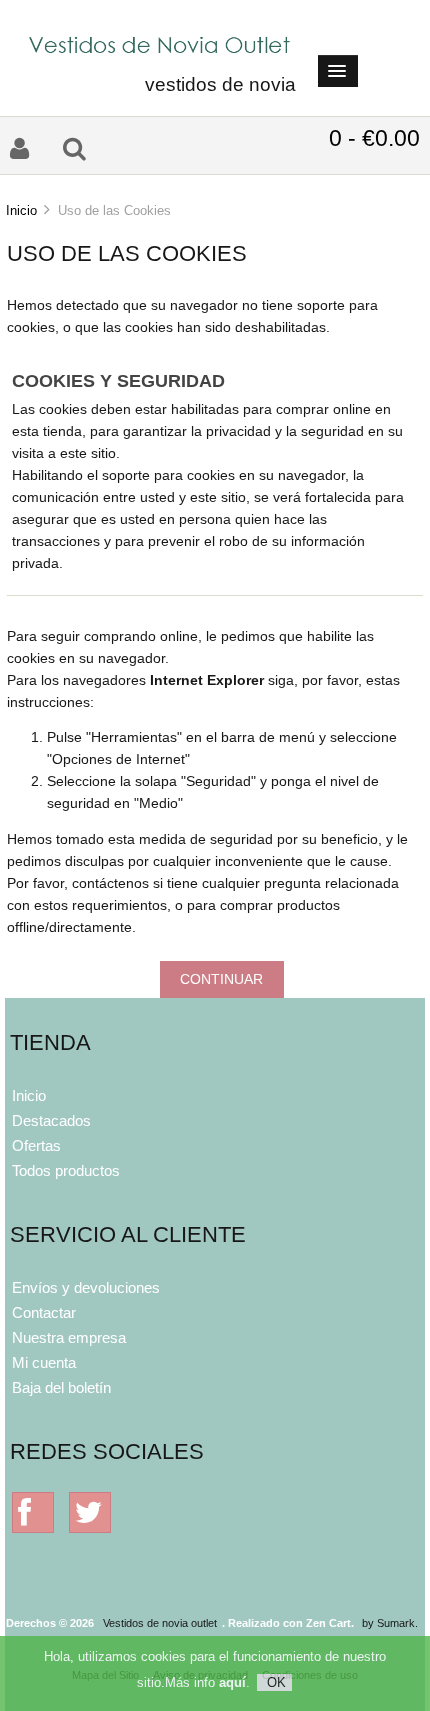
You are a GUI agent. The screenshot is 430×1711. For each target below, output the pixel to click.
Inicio (21, 210)
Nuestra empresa (69, 1337)
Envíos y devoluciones (86, 1287)
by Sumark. (390, 1623)
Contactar (44, 1312)
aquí (232, 1682)
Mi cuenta (44, 1362)
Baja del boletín (61, 1387)
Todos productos (66, 1170)
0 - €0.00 (374, 138)
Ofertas (36, 1145)
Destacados (51, 1120)
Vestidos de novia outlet (160, 1623)
